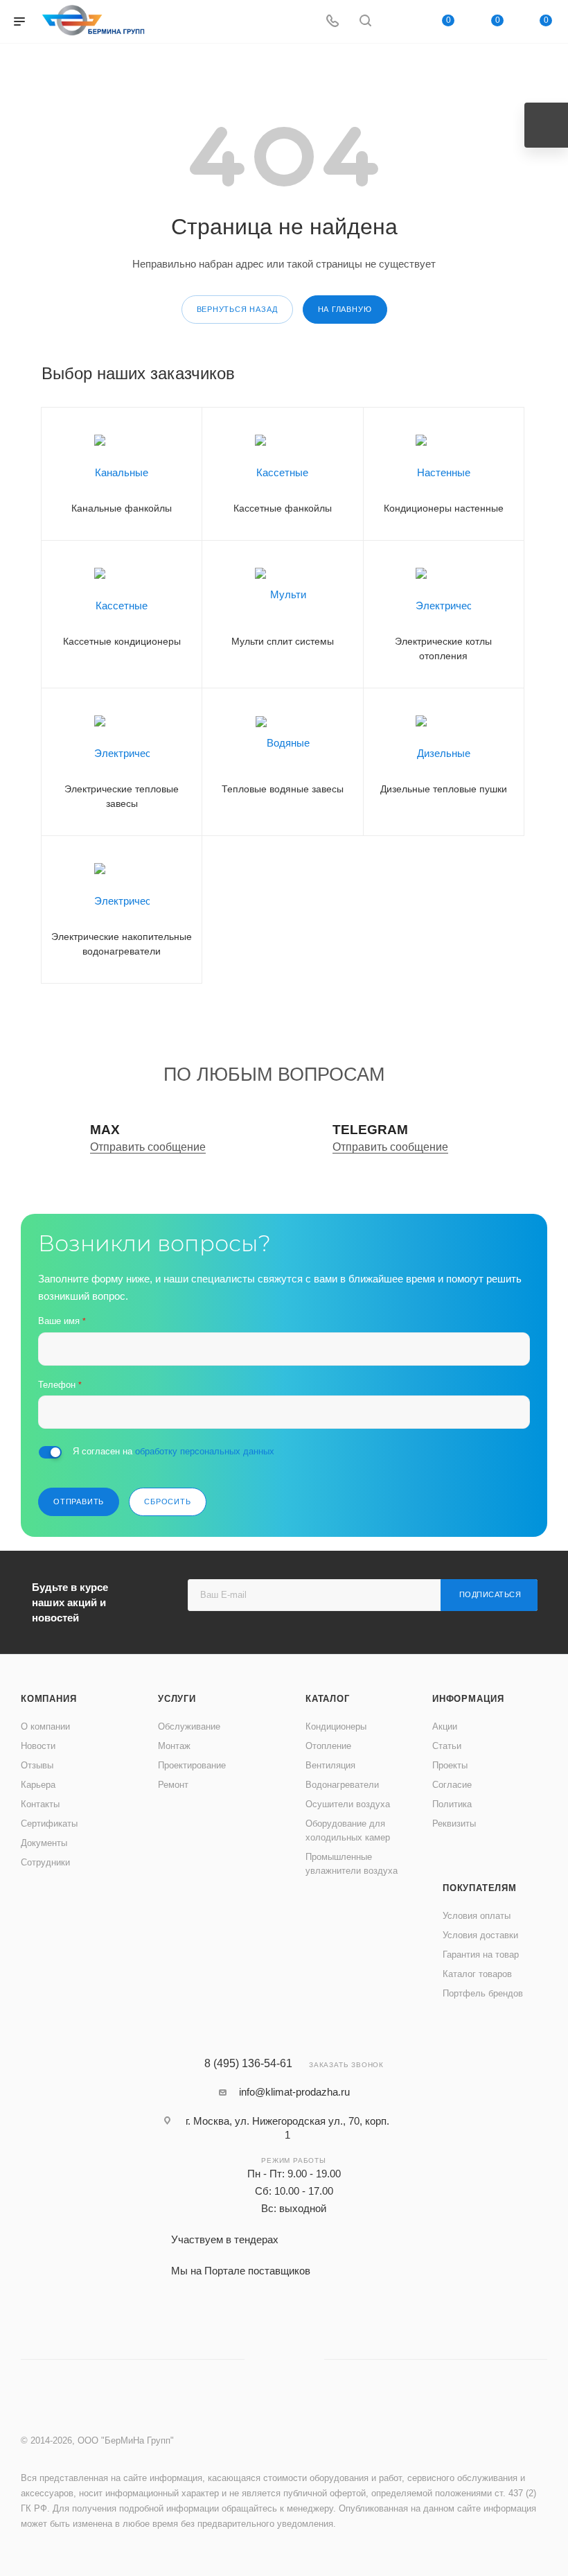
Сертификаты (49, 1824)
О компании (45, 1726)
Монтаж (174, 1746)
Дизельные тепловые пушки (444, 789)
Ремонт (173, 1785)
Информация (468, 1699)
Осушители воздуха (348, 1804)
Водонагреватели (342, 1785)
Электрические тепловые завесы (122, 796)
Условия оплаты (477, 1916)
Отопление (328, 1746)
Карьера (38, 1785)
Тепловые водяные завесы (283, 789)
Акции (445, 1726)
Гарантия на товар (481, 1955)
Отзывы (37, 1765)
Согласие (452, 1785)
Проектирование (192, 1765)
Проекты (450, 1765)
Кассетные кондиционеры (122, 641)
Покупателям (480, 1888)
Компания (48, 1699)
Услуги (177, 1699)
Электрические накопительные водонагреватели (122, 944)
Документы (44, 1843)
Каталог (328, 1699)
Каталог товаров (477, 1974)
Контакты (40, 1804)
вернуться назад (237, 309)
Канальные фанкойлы (122, 508)
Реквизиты (454, 1824)
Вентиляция (330, 1765)
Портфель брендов (483, 1993)
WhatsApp (399, 22)
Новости (38, 1746)
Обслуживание (189, 1726)
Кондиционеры (336, 1726)
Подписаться (490, 1594)
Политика (452, 1804)
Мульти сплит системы (283, 641)
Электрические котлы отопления (443, 649)
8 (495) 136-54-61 (248, 2064)
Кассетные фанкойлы (283, 508)
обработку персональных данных (205, 1451)
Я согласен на (174, 1451)
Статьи (447, 1746)
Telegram (284, 2359)
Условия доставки (480, 1935)
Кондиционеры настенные (444, 508)
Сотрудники (45, 1862)
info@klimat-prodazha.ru (294, 2092)
